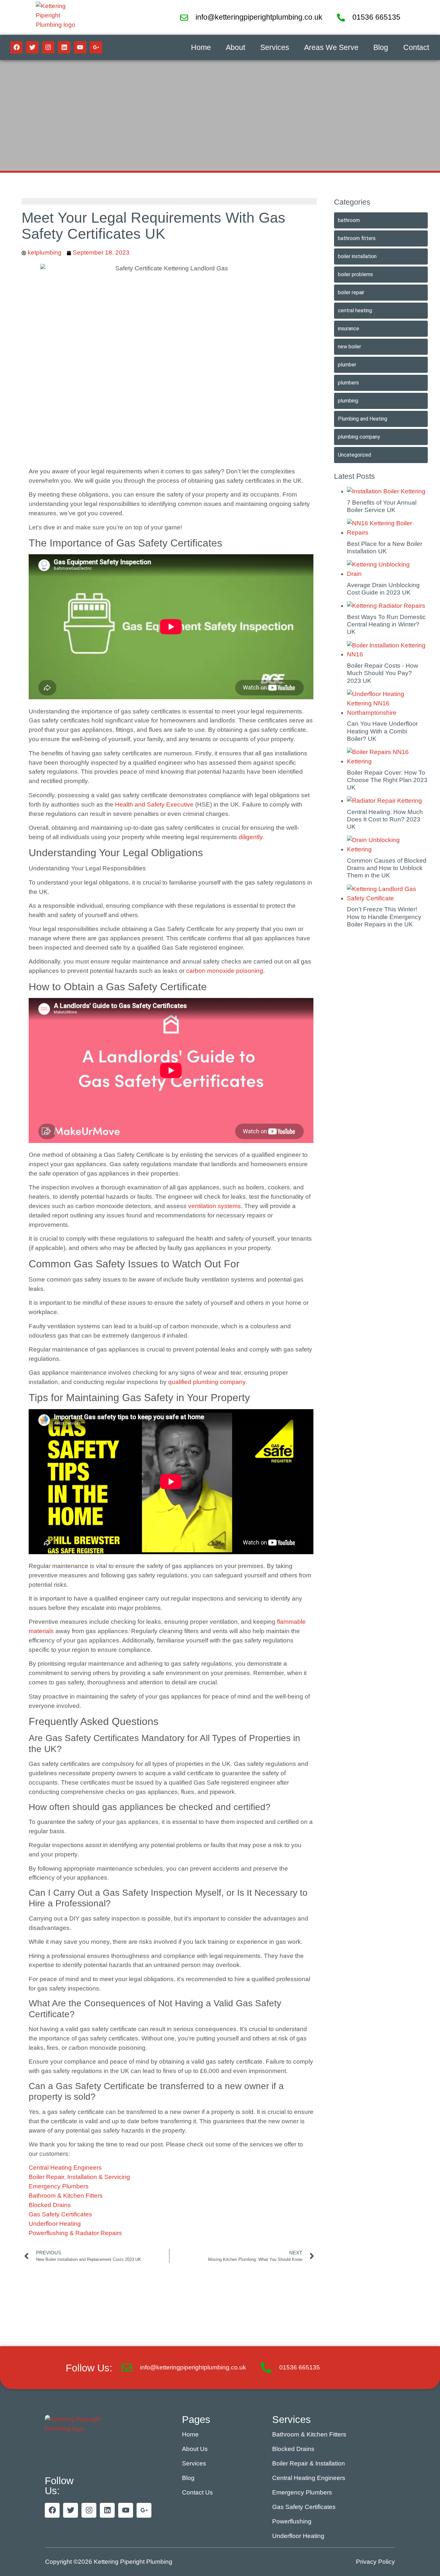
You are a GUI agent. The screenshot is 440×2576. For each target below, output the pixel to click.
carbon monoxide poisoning (225, 971)
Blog (381, 47)
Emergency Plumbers (59, 2186)
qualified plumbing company (207, 1382)
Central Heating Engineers (65, 2168)
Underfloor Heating (55, 2224)
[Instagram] (48, 47)
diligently (251, 837)
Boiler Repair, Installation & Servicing (79, 2177)
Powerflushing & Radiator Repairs (75, 2233)
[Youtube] (80, 47)
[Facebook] (16, 47)
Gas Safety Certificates (60, 2214)
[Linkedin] (64, 47)
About (235, 47)
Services (275, 47)
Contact (416, 47)
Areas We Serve (331, 47)
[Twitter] (32, 47)
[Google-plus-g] (96, 47)
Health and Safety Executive (154, 804)
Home (201, 47)
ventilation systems (215, 1206)
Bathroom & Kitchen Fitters (66, 2196)
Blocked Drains (50, 2205)
